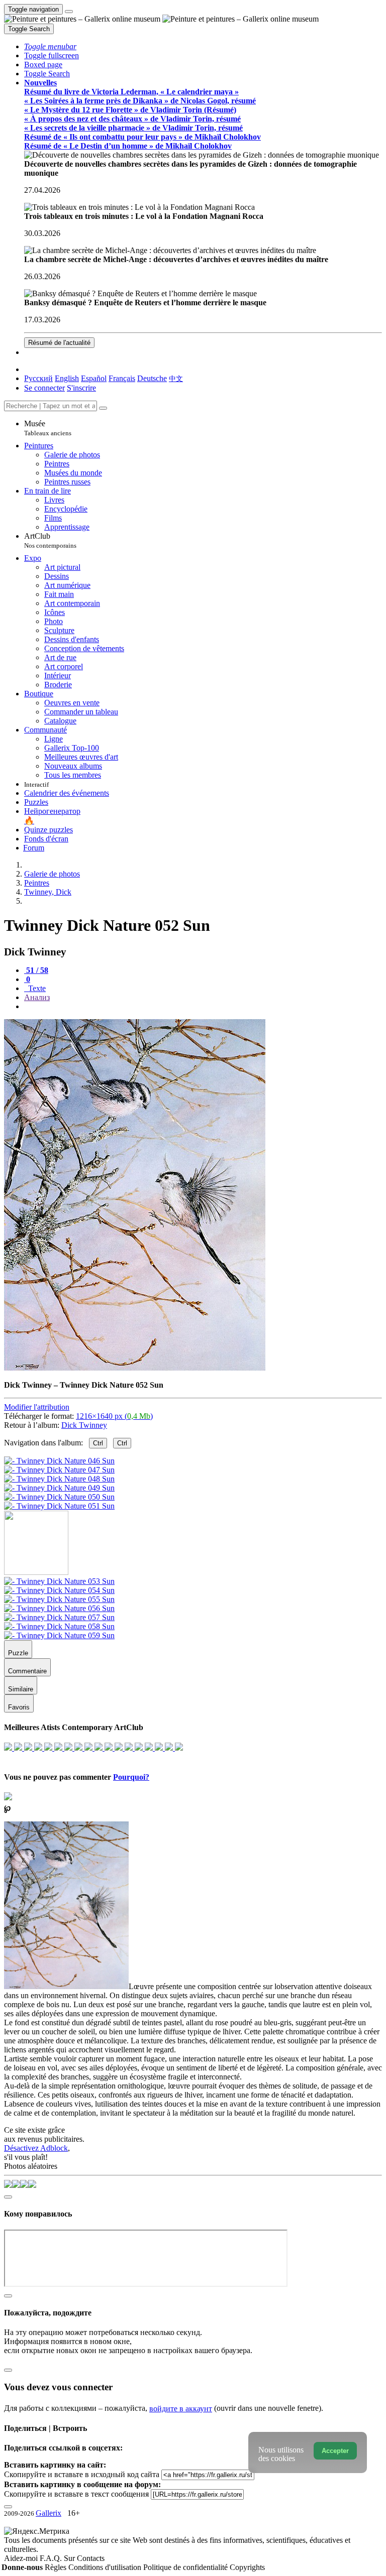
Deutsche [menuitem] (152, 378)
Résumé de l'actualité (59, 343)
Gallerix (49, 2513)
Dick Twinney (84, 1425)
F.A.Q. (52, 2558)
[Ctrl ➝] (59, 1581)
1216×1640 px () (114, 1416)
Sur (70, 2558)
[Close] (103, 408)
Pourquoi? (131, 1777)
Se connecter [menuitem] (44, 388)
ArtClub (50, 540)
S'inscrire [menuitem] (81, 388)
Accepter (335, 2451)
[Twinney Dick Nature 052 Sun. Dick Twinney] (135, 1368)
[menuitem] (176, 378)
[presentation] (203, 1007)
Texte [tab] (36, 988)
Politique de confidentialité (186, 2567)
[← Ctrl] (59, 1506)
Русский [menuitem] (38, 378)
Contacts (91, 2558)
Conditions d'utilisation (106, 2567)
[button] (50, 46)
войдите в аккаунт (181, 2409)
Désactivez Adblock (36, 2148)
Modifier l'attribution (37, 1407)
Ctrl (98, 1443)
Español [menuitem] (94, 378)
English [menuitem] (67, 378)
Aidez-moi (22, 2558)
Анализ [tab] (37, 997)
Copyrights (247, 2567)
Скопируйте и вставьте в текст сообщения (76, 2494)
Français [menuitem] (122, 378)
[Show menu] (69, 12)
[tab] (36, 970)
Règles (57, 2567)
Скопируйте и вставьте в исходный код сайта (82, 2474)
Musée (48, 428)
